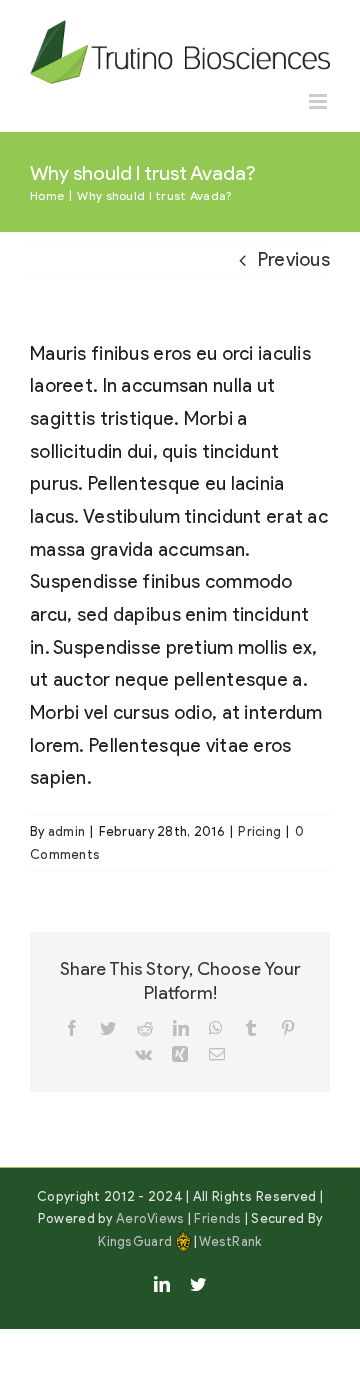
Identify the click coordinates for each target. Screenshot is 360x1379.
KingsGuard (135, 1241)
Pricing (259, 831)
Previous (294, 259)
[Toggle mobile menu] (319, 101)
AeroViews (150, 1218)
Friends (217, 1218)
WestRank (230, 1241)
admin (66, 831)
